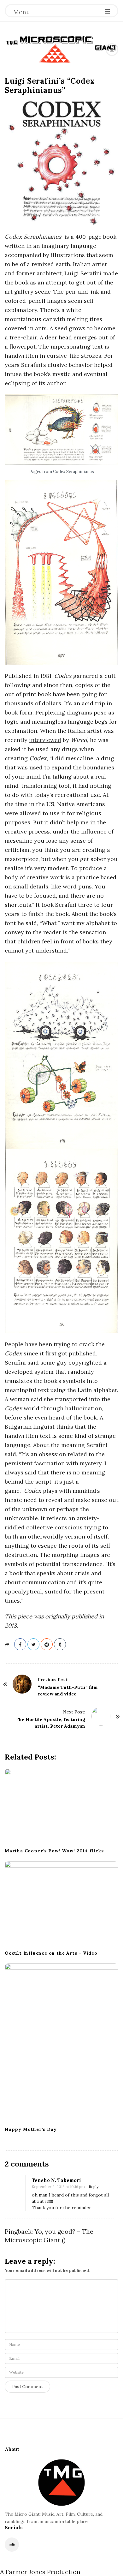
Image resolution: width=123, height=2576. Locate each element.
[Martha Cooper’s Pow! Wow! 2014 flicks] (61, 1806)
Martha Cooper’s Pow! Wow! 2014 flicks (54, 1851)
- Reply (92, 2187)
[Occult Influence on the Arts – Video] (61, 1904)
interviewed (45, 740)
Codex (13, 237)
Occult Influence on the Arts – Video (51, 1953)
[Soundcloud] (12, 2545)
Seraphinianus (42, 237)
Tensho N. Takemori (56, 2180)
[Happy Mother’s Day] (61, 2043)
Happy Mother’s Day (31, 2129)
